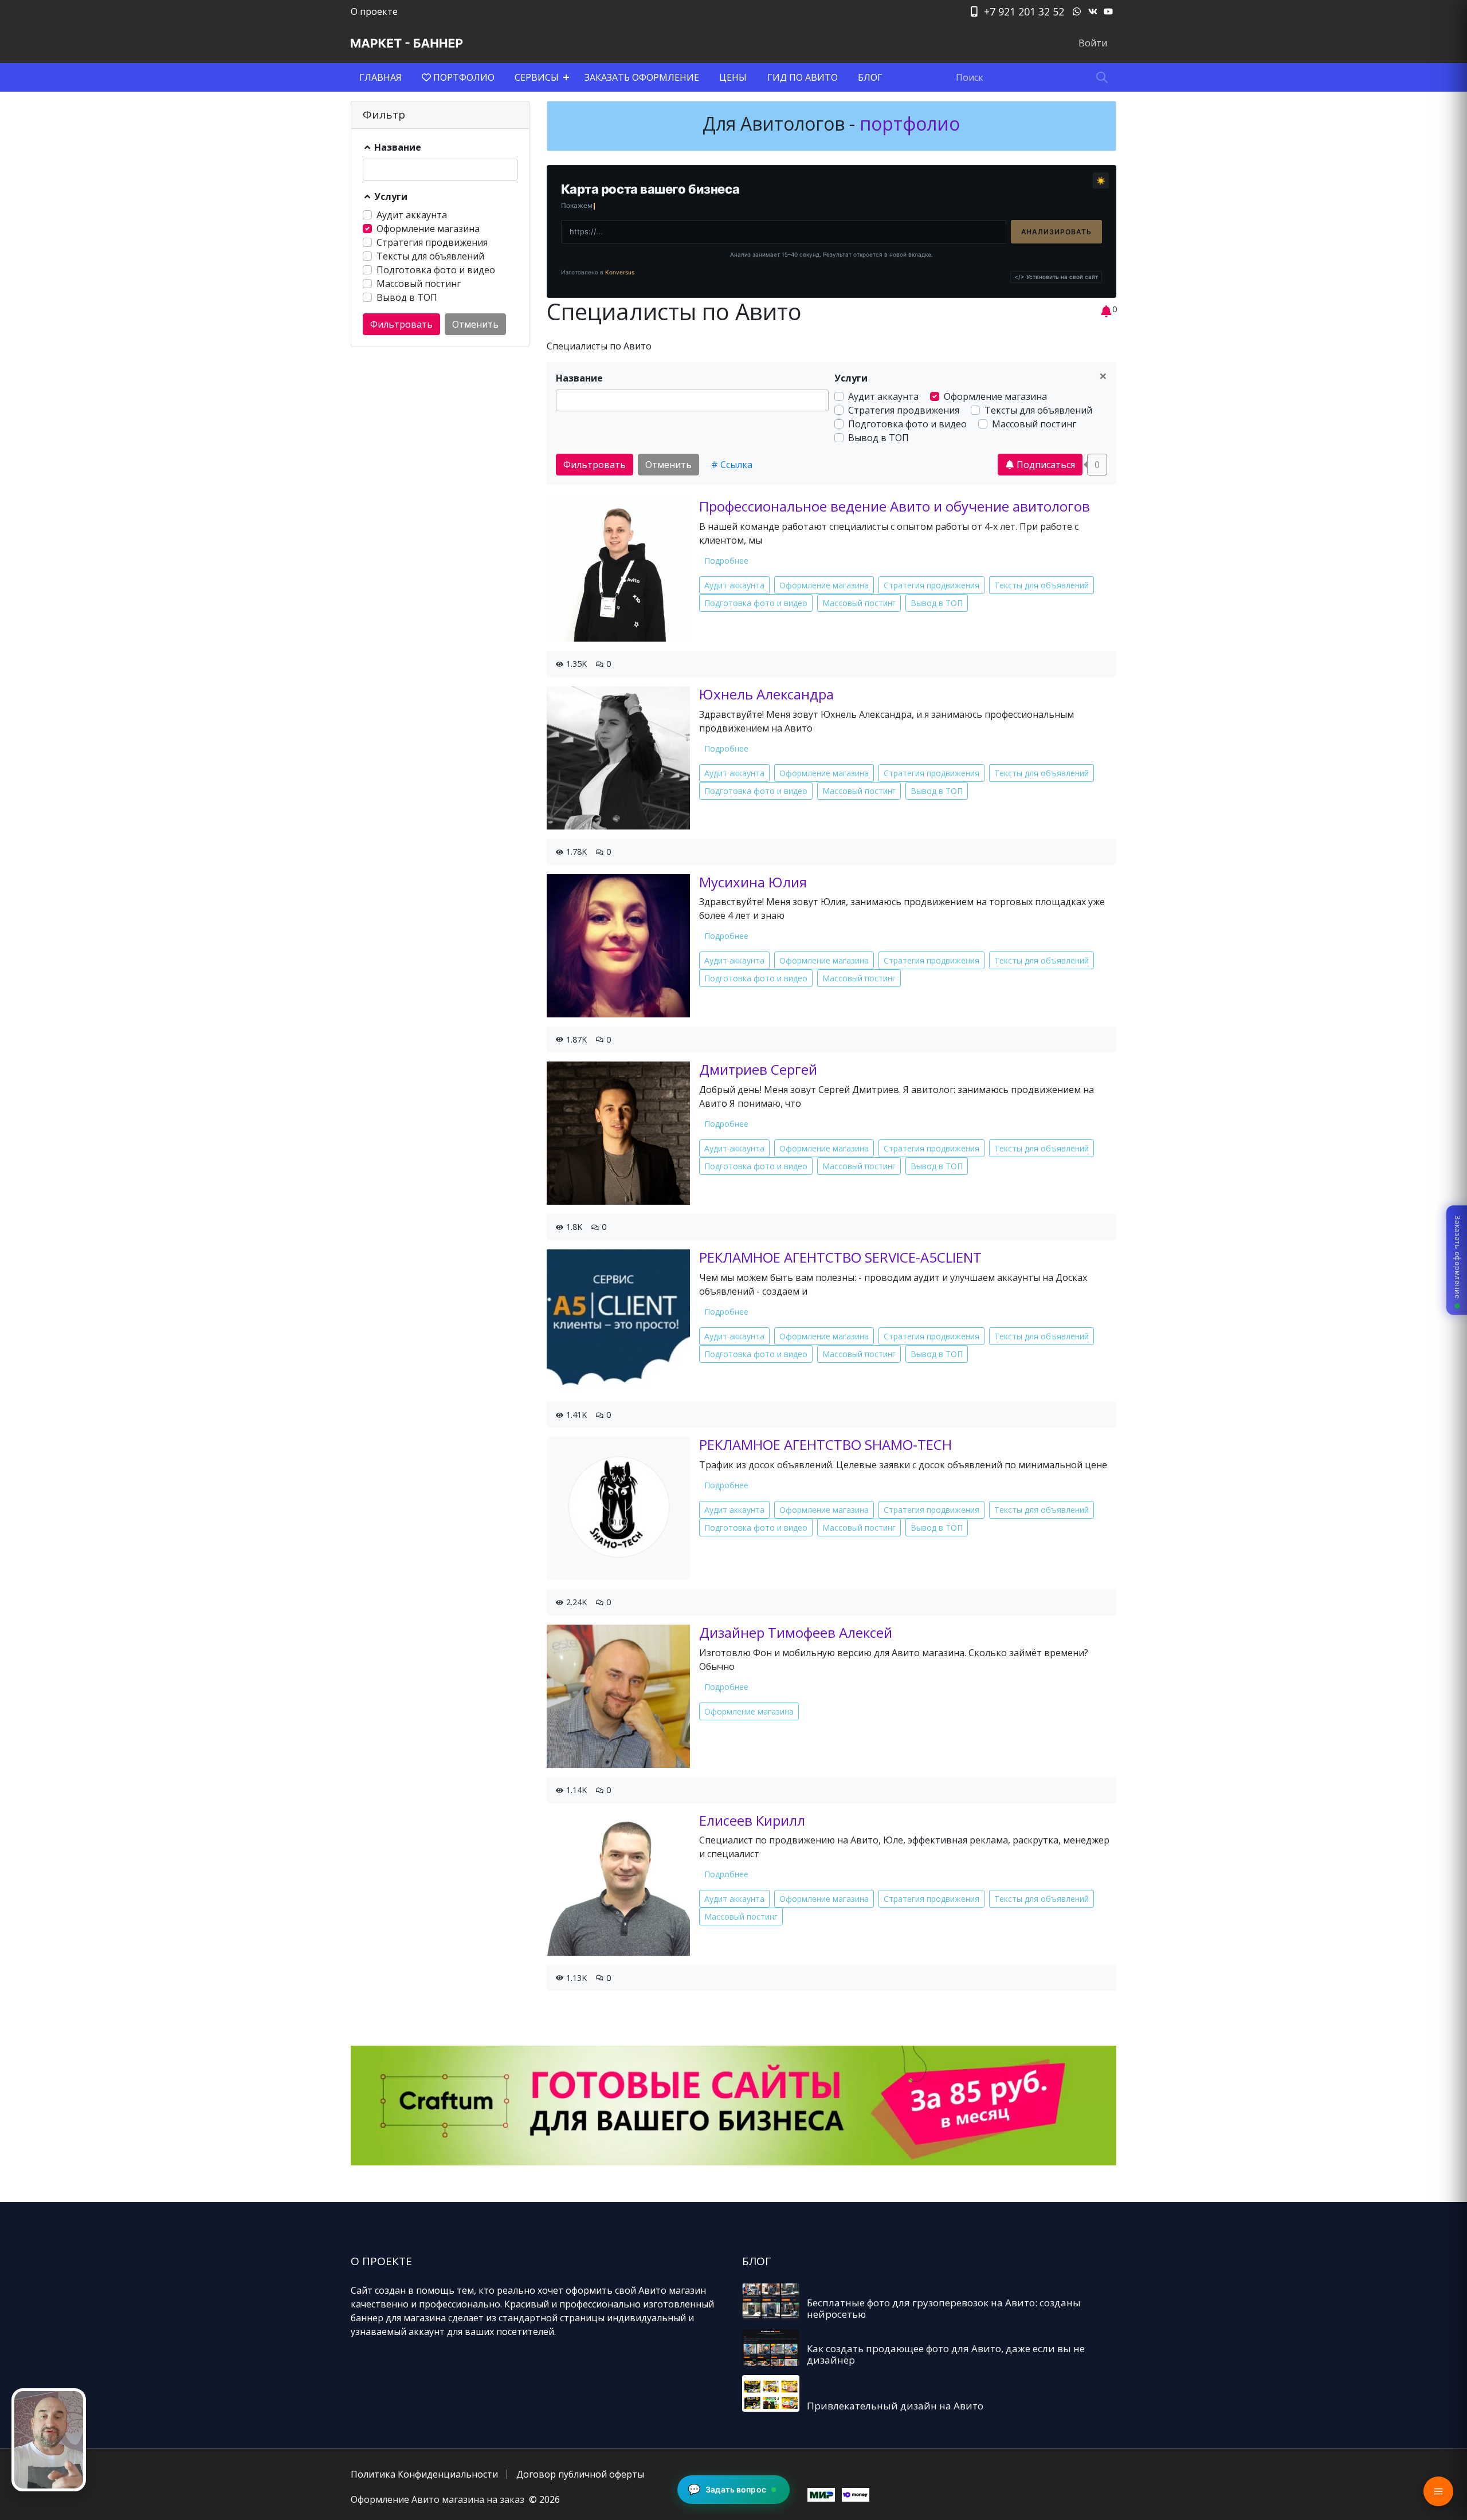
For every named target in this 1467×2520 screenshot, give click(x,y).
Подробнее (726, 561)
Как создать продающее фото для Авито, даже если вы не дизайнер (946, 2354)
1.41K (575, 1415)
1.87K (575, 1039)
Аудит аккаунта (412, 215)
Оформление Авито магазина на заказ (438, 2499)
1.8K (573, 1227)
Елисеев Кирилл (752, 1820)
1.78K (575, 852)
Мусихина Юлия (753, 882)
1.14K (575, 1790)
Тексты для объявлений (430, 256)
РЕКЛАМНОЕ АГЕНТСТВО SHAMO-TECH (825, 1444)
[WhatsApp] (1077, 11)
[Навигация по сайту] (1438, 2491)
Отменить (475, 324)
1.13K (575, 1978)
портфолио (907, 123)
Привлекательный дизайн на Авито (895, 2406)
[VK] (1093, 11)
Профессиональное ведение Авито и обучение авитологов (895, 506)
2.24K (575, 1602)
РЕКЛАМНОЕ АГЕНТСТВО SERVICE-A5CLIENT (840, 1257)
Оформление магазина (428, 229)
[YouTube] (1108, 11)
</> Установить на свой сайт (1056, 277)
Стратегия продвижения (432, 242)
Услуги (390, 196)
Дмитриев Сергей (758, 1069)
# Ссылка (732, 465)
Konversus (620, 272)
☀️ (1101, 180)
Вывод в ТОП (407, 297)
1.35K (575, 664)
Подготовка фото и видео (436, 270)
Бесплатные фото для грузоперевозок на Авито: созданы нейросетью (944, 2308)
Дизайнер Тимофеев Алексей (796, 1632)
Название (397, 147)
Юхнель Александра (766, 694)
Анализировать (1056, 232)
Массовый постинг (419, 284)
